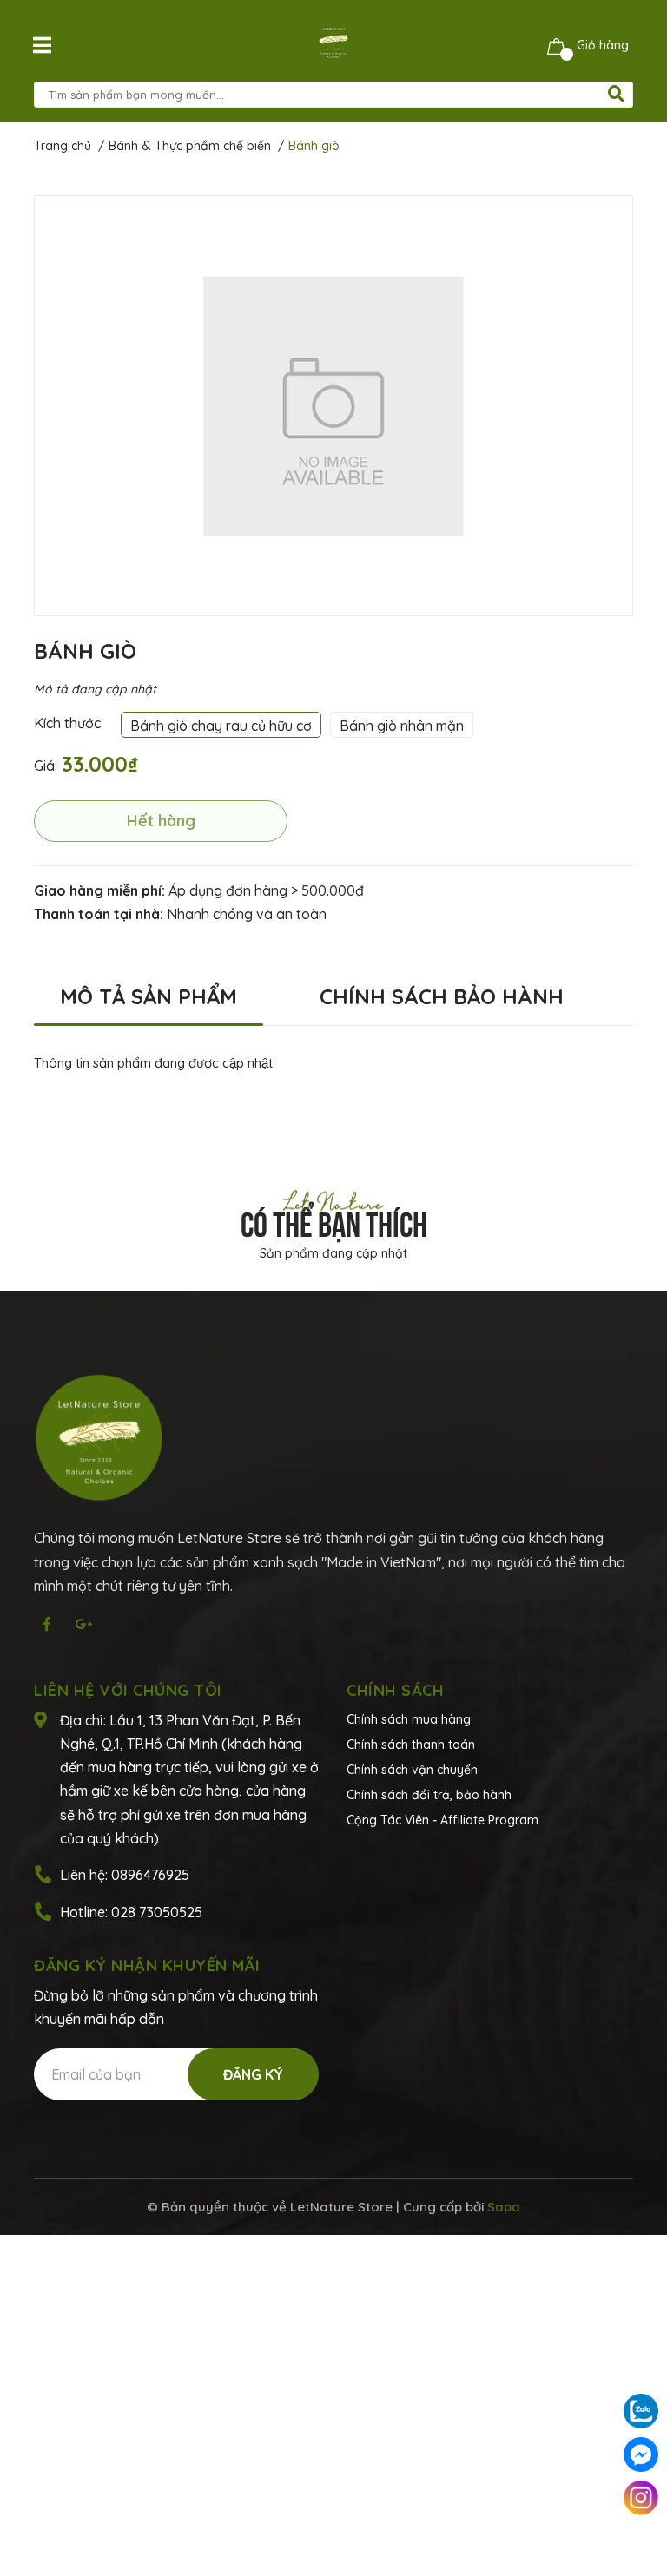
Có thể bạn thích (334, 1221)
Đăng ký (253, 2074)
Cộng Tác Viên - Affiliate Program (442, 1820)
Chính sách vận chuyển (412, 1770)
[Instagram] (641, 2498)
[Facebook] (641, 2454)
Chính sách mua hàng (409, 1719)
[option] (333, 406)
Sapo (504, 2207)
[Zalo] (641, 2411)
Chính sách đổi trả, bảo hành (429, 1795)
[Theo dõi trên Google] (83, 1624)
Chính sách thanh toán (411, 1745)
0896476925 (150, 1875)
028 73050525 (157, 1912)
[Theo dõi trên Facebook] (47, 1624)
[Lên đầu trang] (641, 2541)
